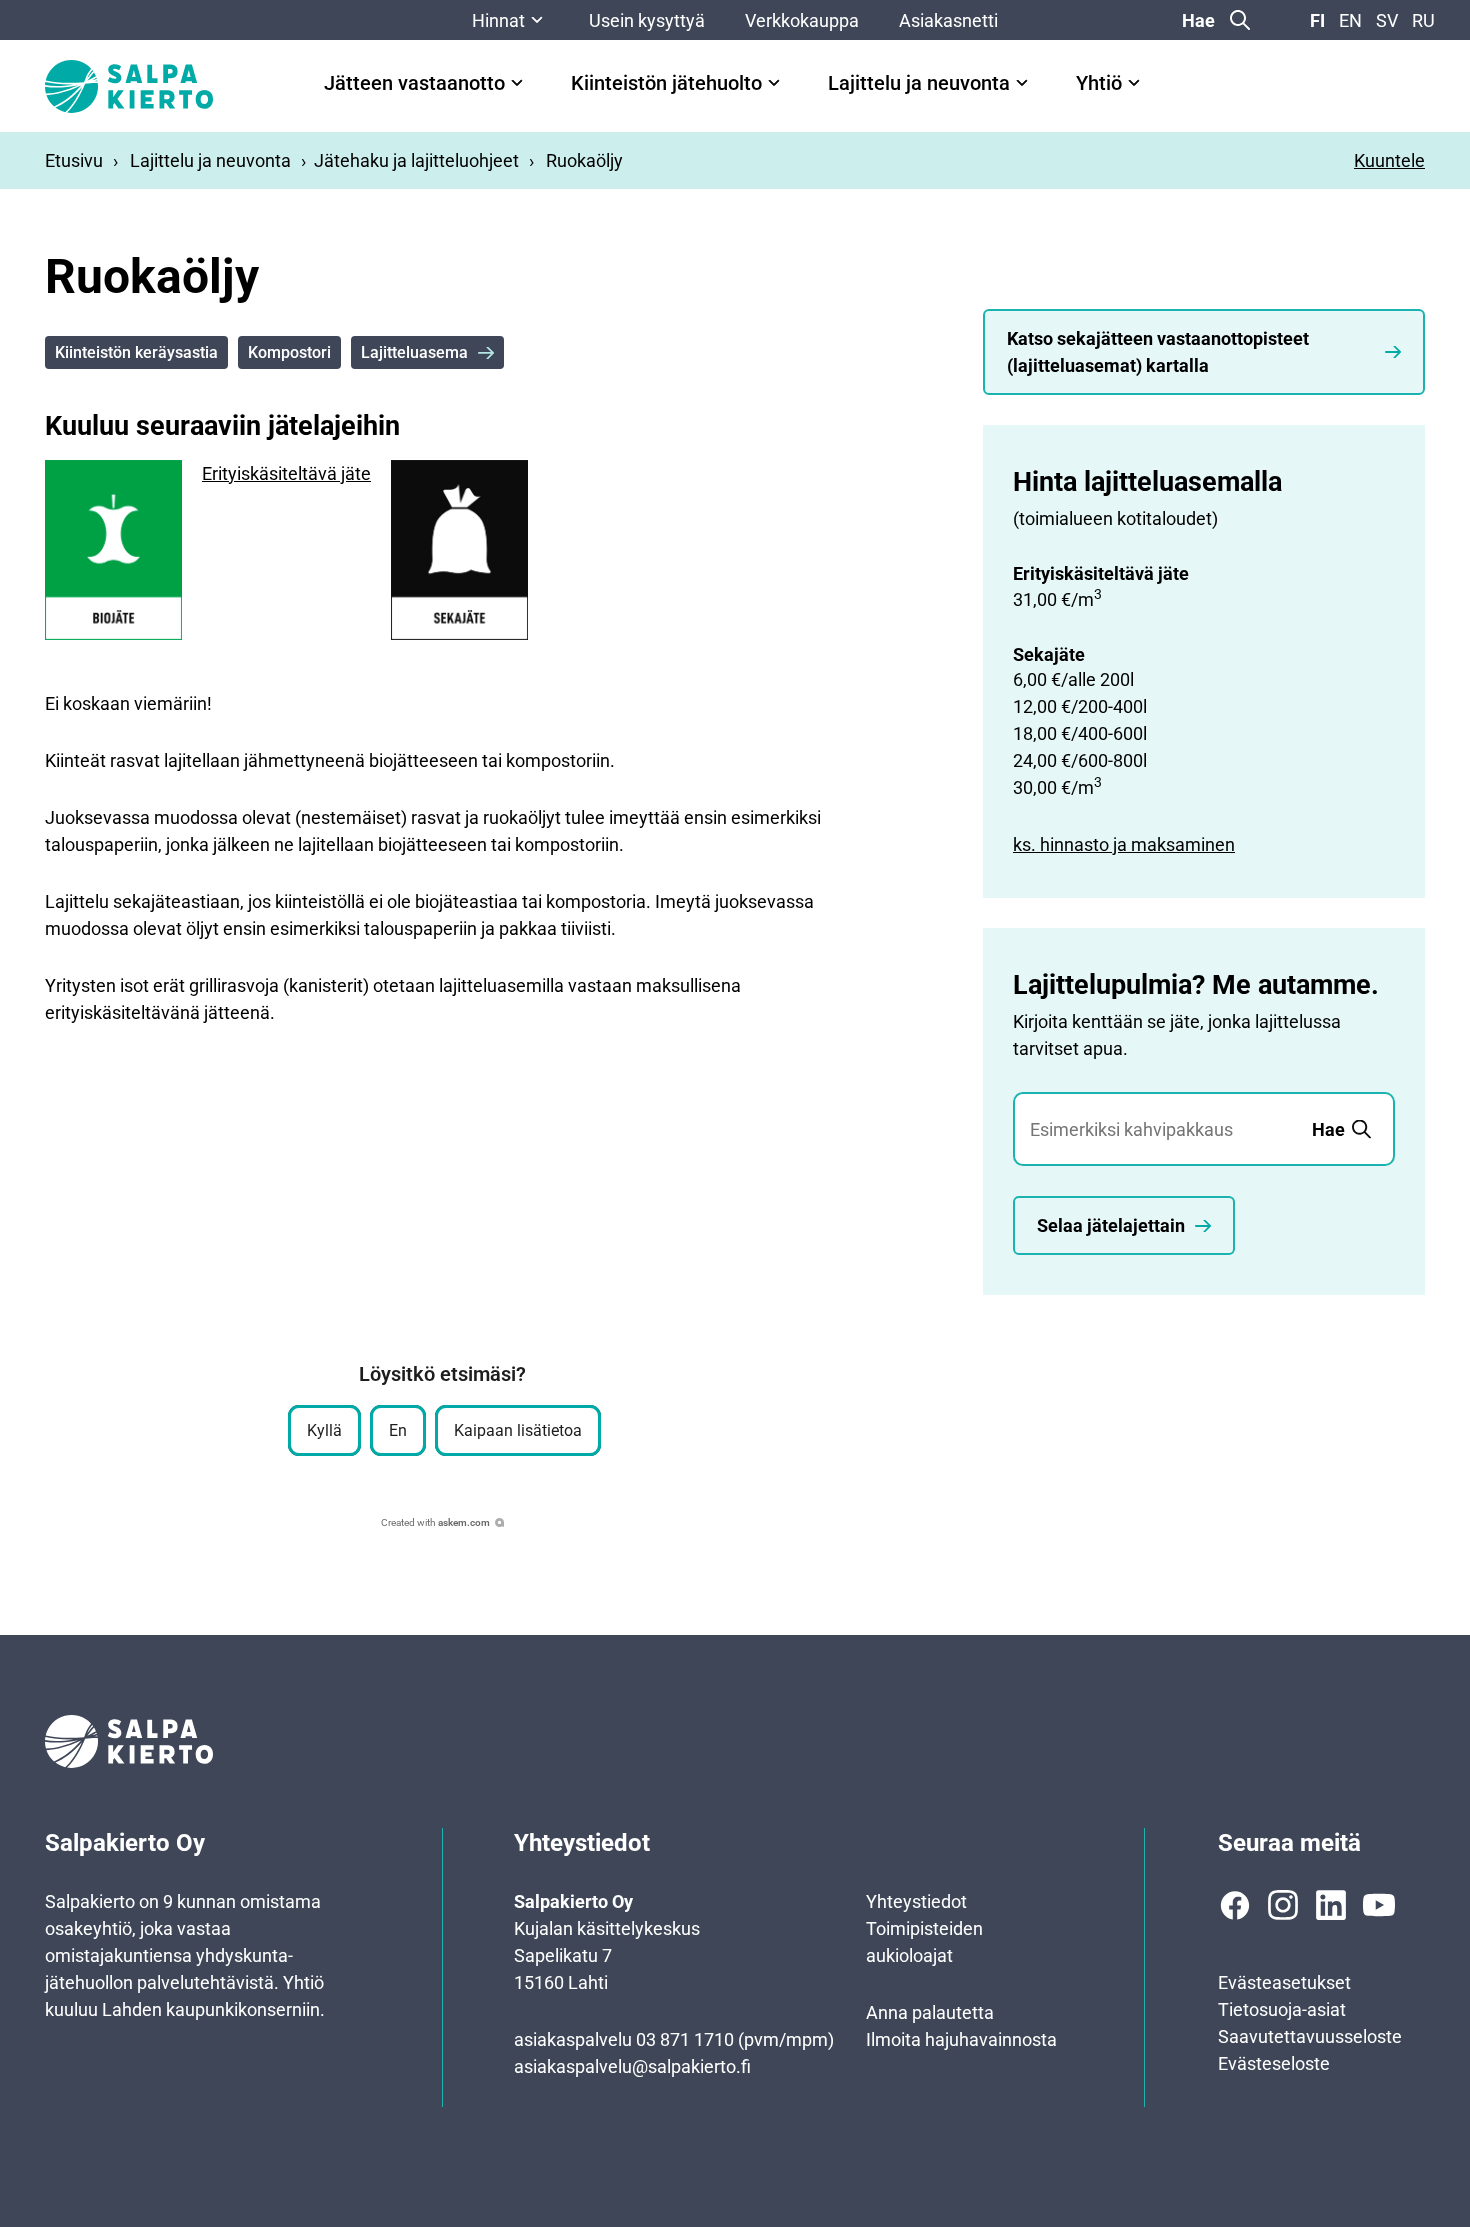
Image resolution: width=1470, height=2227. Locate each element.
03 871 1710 (685, 2039)
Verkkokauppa (802, 20)
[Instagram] (1283, 1905)
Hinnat (498, 20)
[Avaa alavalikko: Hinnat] (537, 20)
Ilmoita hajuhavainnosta (961, 2039)
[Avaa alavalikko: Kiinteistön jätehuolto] (774, 83)
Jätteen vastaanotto (414, 83)
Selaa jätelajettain (1111, 1225)
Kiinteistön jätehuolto (666, 83)
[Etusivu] (129, 86)
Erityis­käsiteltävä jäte (286, 473)
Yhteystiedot (916, 1901)
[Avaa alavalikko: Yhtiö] (1134, 83)
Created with (435, 1522)
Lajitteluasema (414, 352)
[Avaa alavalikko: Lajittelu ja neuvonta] (1022, 83)
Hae (1198, 20)
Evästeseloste (1274, 2063)
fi (1317, 20)
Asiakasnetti (948, 20)
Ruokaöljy (584, 160)
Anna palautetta (930, 2012)
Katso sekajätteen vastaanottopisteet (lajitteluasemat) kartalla (1158, 352)
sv (1387, 20)
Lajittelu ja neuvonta (919, 83)
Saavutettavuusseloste (1310, 2036)
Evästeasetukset (1284, 1982)
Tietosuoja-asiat (1282, 2009)
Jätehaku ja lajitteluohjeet (416, 160)
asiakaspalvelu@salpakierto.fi (632, 2066)
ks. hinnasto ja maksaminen (1124, 844)
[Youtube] (1379, 1905)
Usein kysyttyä (647, 20)
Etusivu (74, 160)
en (1350, 20)
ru (1423, 20)
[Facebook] (1235, 1905)
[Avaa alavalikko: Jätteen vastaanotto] (517, 83)
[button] (324, 1430)
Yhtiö (1099, 83)
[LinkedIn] (1331, 1905)
